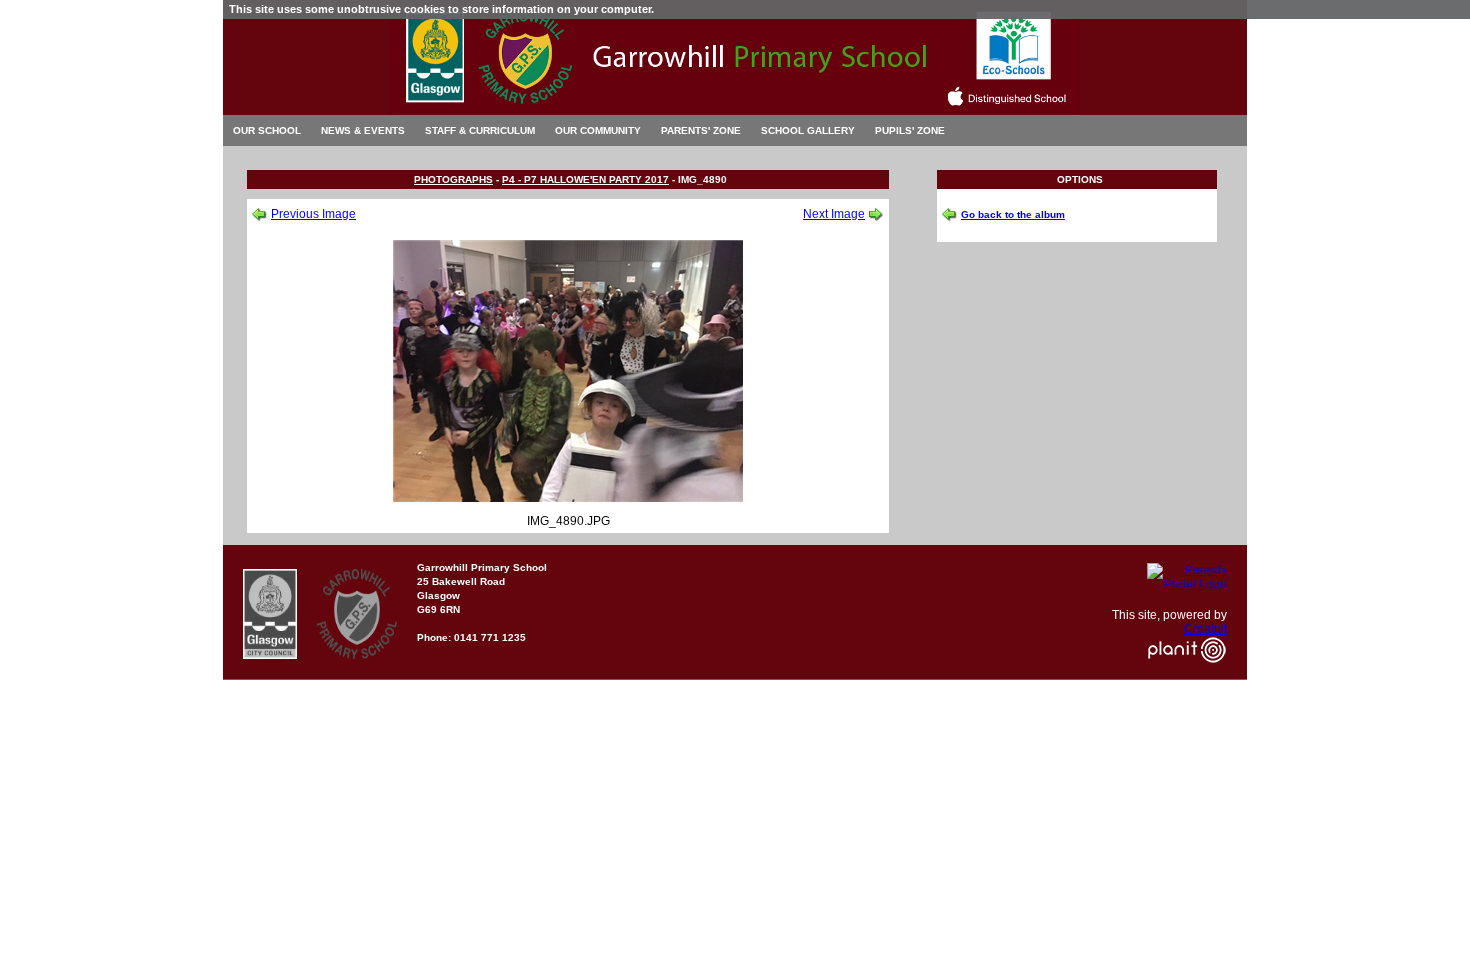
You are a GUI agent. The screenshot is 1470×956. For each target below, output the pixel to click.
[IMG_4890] (568, 498)
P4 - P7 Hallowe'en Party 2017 (585, 179)
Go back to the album (1013, 214)
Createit (1205, 629)
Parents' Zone (701, 130)
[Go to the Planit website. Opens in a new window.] (1187, 675)
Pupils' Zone (910, 130)
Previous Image (313, 214)
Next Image (834, 214)
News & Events (363, 130)
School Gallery (808, 130)
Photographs (453, 179)
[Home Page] (735, 109)
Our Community (598, 130)
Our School (267, 130)
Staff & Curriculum (480, 130)
